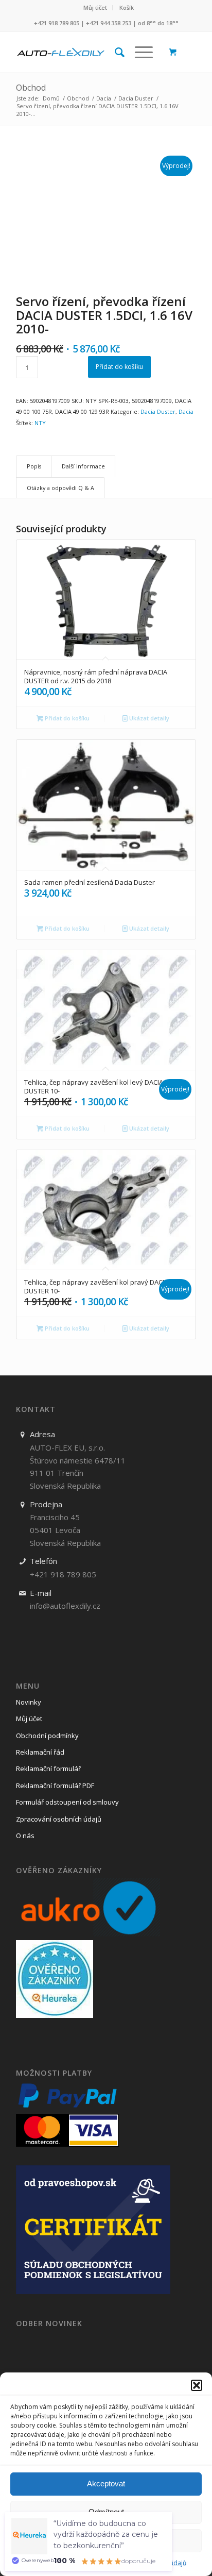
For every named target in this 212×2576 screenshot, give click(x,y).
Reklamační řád (40, 1752)
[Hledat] (114, 52)
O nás (25, 1836)
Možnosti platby (54, 2073)
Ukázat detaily (148, 718)
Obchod (31, 88)
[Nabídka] (139, 52)
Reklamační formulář (48, 1769)
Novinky (29, 1702)
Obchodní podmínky (47, 1736)
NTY (40, 423)
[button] (197, 2385)
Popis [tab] (34, 466)
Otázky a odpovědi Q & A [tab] (60, 488)
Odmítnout (106, 2512)
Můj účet (95, 7)
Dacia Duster (158, 411)
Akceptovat (106, 2484)
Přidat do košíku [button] (66, 718)
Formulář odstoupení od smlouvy (67, 1802)
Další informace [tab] (83, 466)
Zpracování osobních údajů (59, 1819)
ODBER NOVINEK (49, 2324)
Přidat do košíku (119, 367)
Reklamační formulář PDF (55, 1786)
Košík (127, 7)
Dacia (186, 411)
